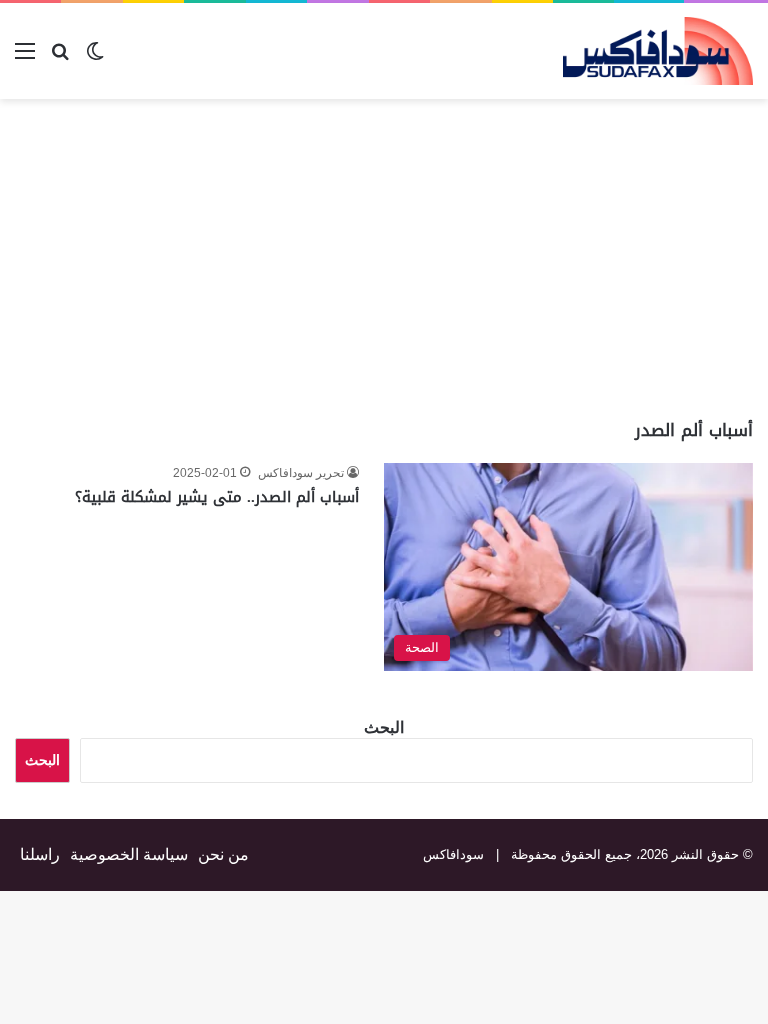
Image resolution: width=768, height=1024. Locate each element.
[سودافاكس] (658, 51)
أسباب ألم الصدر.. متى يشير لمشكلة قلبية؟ (217, 497)
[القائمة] (25, 58)
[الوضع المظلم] (95, 58)
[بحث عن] (60, 58)
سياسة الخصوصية (129, 854)
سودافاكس (453, 854)
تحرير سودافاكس (301, 473)
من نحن (223, 854)
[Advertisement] (600, 259)
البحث (384, 727)
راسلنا (40, 854)
